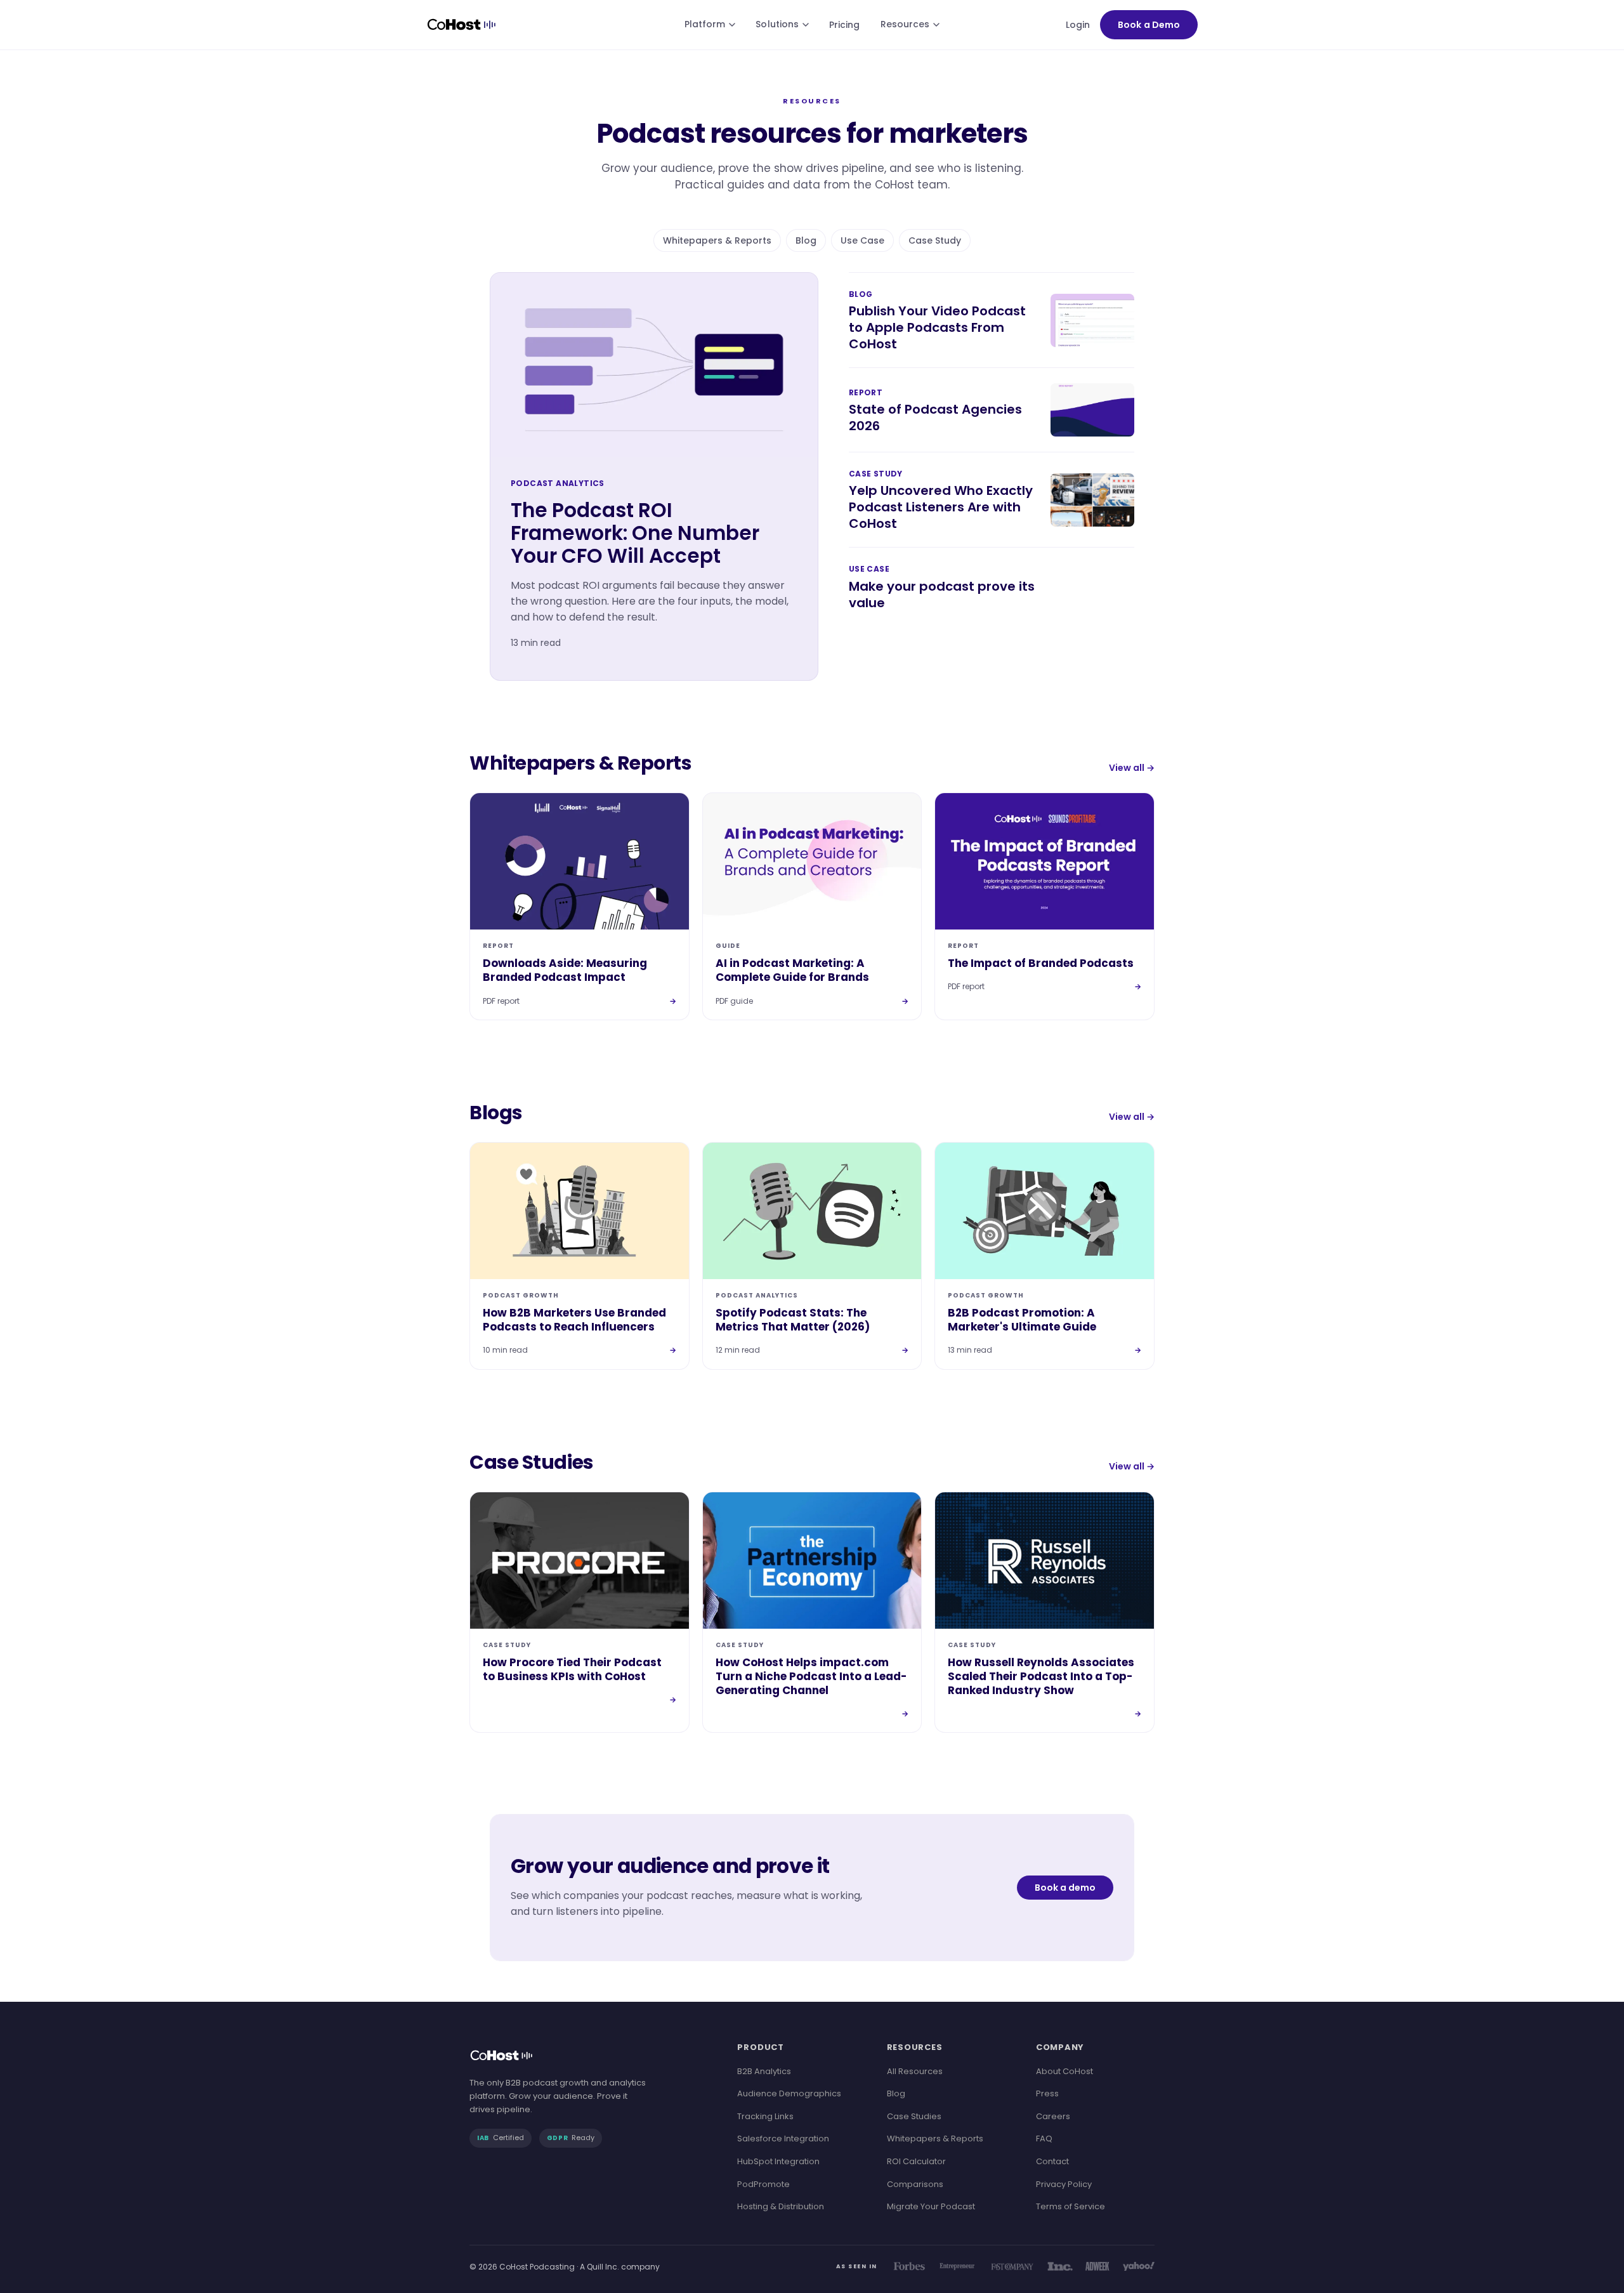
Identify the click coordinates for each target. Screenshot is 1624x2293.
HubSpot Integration (778, 2161)
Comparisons (915, 2184)
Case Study (935, 240)
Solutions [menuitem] (777, 24)
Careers (1053, 2116)
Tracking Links (765, 2116)
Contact (1052, 2161)
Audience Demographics (789, 2093)
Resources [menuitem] (905, 24)
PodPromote (763, 2184)
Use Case (862, 240)
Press (1047, 2093)
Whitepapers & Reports (717, 240)
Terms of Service (1071, 2206)
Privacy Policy (1064, 2184)
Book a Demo (1149, 25)
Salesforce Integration (783, 2139)
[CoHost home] (464, 25)
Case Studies (914, 2116)
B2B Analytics (764, 2071)
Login (1078, 25)
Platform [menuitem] (705, 24)
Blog (806, 240)
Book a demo (1065, 1888)
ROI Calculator (916, 2161)
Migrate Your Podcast (931, 2206)
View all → (1132, 768)
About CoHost (1064, 2071)
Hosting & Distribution (781, 2206)
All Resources (915, 2071)
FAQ (1044, 2139)
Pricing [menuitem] (845, 25)
